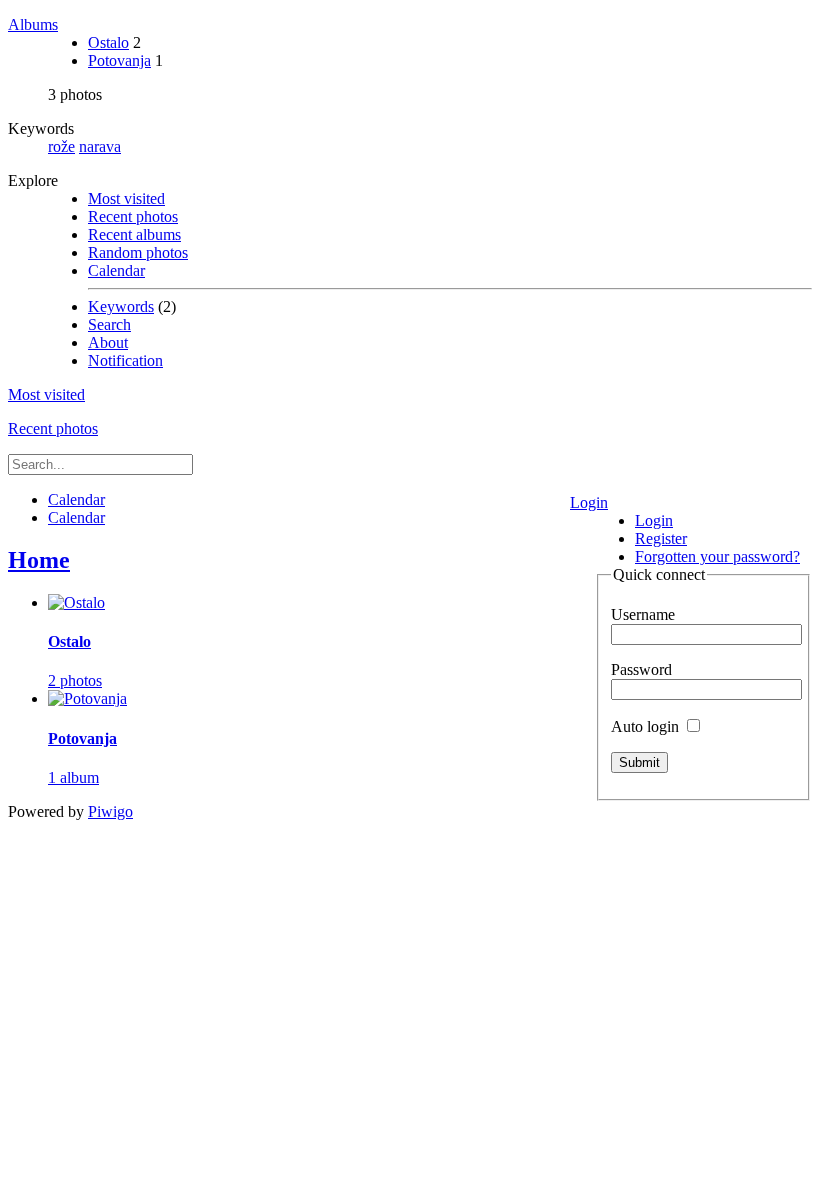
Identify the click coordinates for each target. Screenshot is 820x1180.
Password (641, 669)
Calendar (116, 270)
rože (61, 146)
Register (661, 538)
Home (39, 560)
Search (109, 324)
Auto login (647, 726)
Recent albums (134, 234)
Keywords (121, 306)
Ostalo (108, 42)
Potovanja (119, 60)
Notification (125, 360)
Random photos (138, 252)
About (108, 342)
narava (100, 146)
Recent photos (133, 216)
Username (643, 614)
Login (589, 502)
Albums (33, 24)
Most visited (126, 198)
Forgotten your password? (717, 556)
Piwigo (110, 811)
